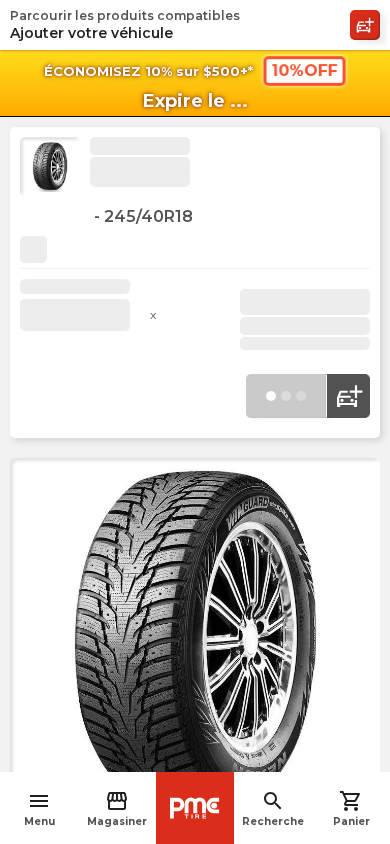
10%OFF (304, 70)
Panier (351, 808)
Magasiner (117, 808)
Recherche (273, 808)
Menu (39, 808)
